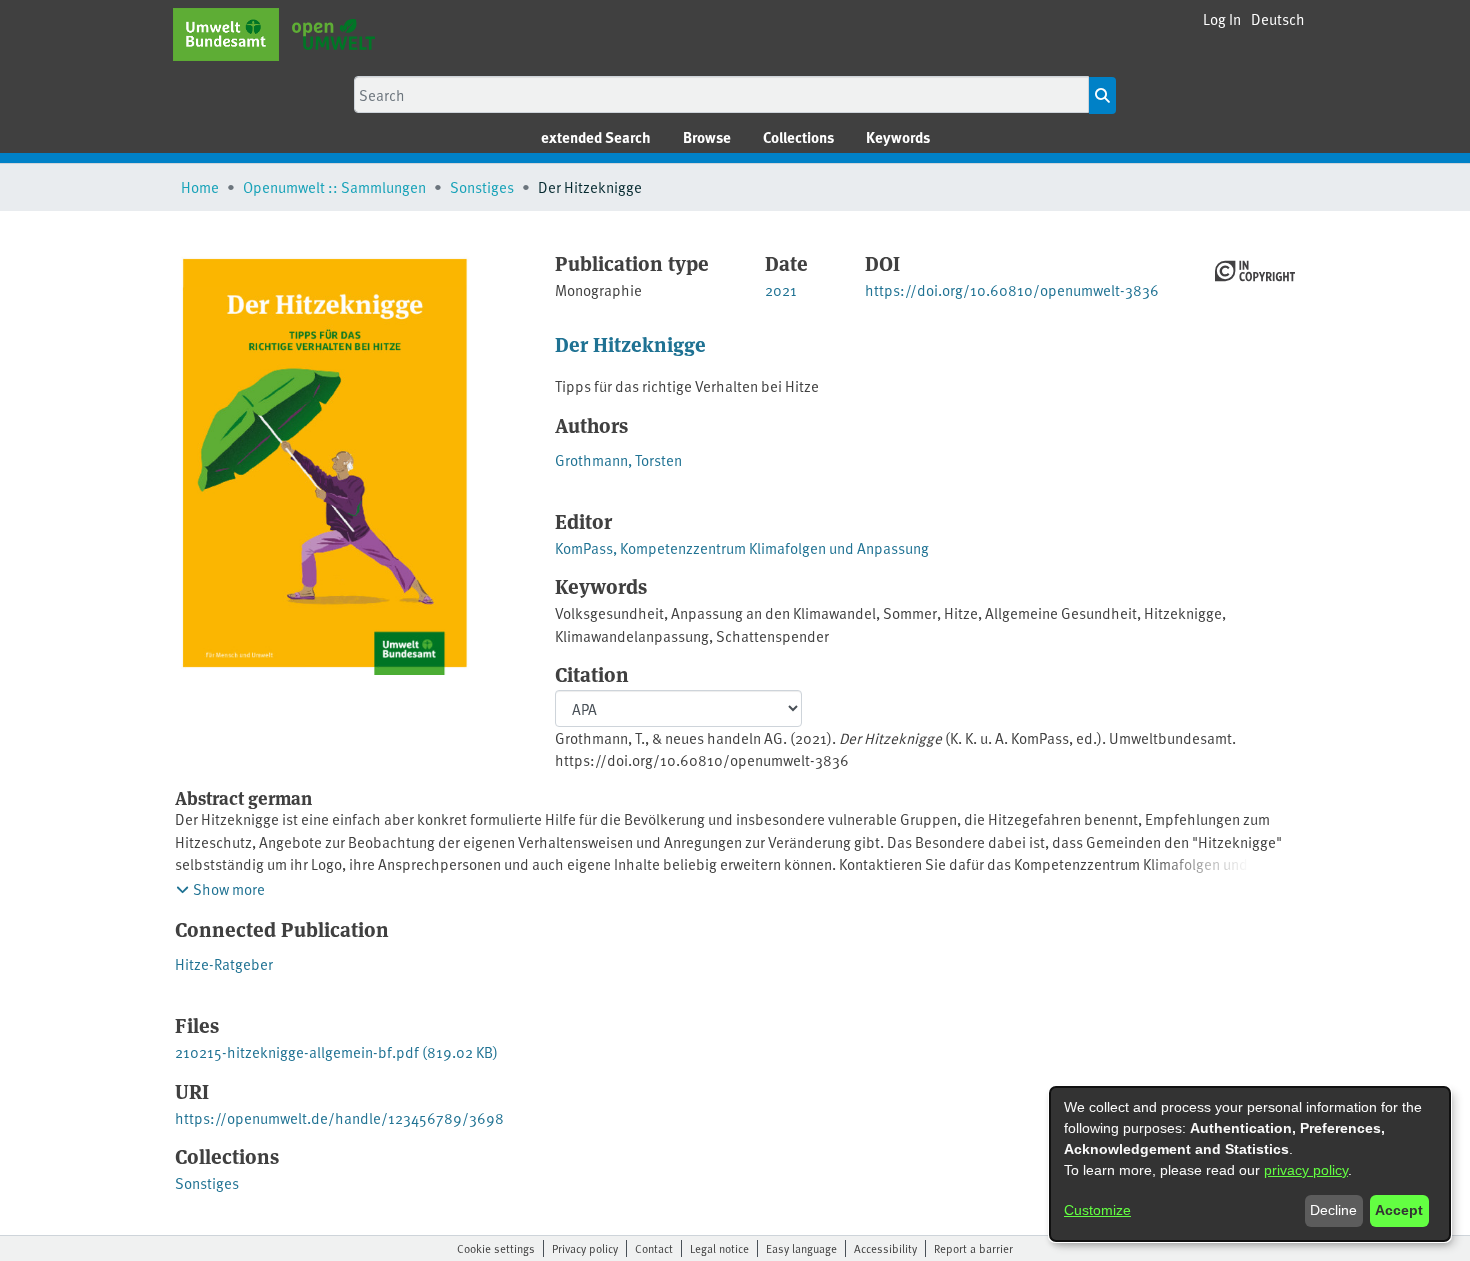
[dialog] (1250, 1164)
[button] (1278, 19)
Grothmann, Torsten (618, 459)
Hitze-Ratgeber (224, 963)
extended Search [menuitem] (596, 137)
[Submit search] (1102, 95)
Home (200, 186)
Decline (1333, 1210)
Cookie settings (496, 1248)
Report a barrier (973, 1248)
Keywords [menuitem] (898, 137)
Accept (1399, 1210)
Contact (654, 1248)
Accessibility (885, 1248)
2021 (781, 289)
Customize (1097, 1210)
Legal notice (719, 1248)
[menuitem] (707, 137)
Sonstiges (482, 186)
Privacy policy (585, 1248)
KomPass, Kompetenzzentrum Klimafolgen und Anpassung (742, 547)
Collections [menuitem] (798, 137)
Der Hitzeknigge (630, 343)
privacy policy (1306, 1170)
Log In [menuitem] (1222, 18)
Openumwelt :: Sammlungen (334, 186)
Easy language (801, 1248)
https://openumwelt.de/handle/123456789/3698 (339, 1117)
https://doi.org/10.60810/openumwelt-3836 (1012, 289)
